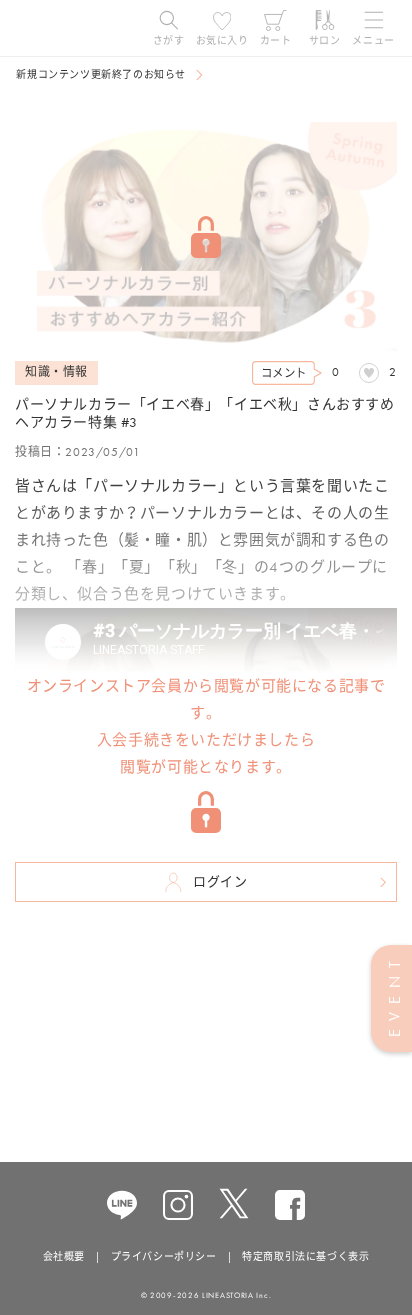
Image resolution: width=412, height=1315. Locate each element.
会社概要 (64, 1256)
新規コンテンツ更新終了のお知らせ (101, 74)
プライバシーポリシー (164, 1256)
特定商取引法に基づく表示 (305, 1256)
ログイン (220, 881)
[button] (169, 28)
